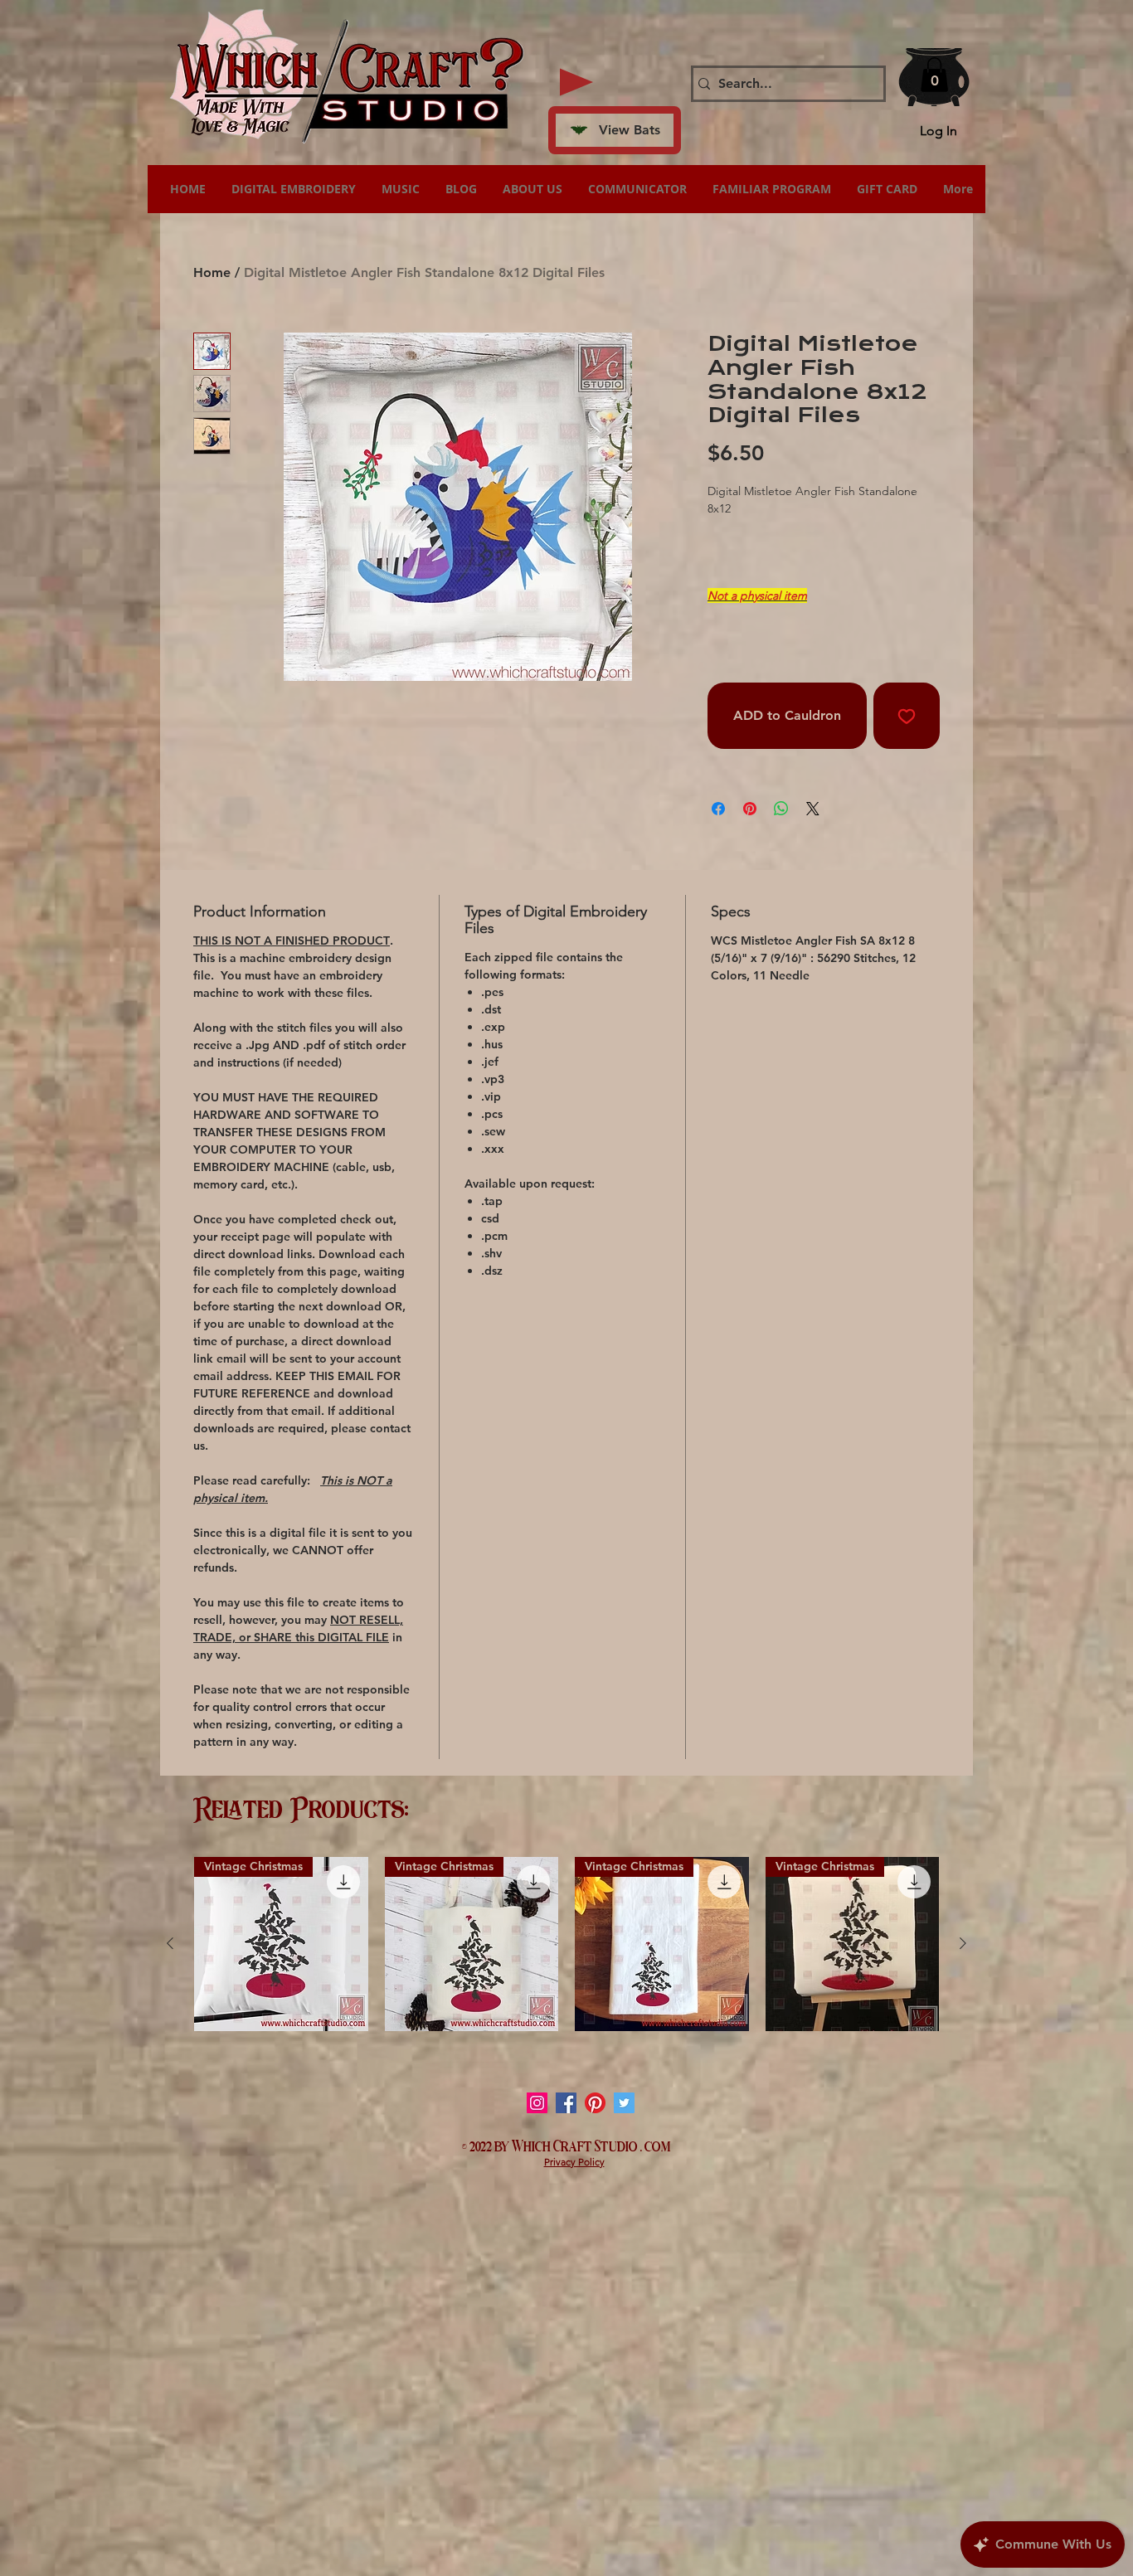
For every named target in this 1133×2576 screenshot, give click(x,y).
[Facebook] (566, 2103)
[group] (566, 1944)
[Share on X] (813, 809)
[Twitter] (624, 2103)
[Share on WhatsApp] (781, 809)
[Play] (576, 82)
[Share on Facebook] (718, 809)
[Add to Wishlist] (907, 716)
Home (212, 272)
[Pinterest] (595, 2103)
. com (656, 2145)
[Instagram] (537, 2103)
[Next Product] (963, 1943)
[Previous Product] (170, 1943)
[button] (934, 75)
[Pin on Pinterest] (750, 809)
